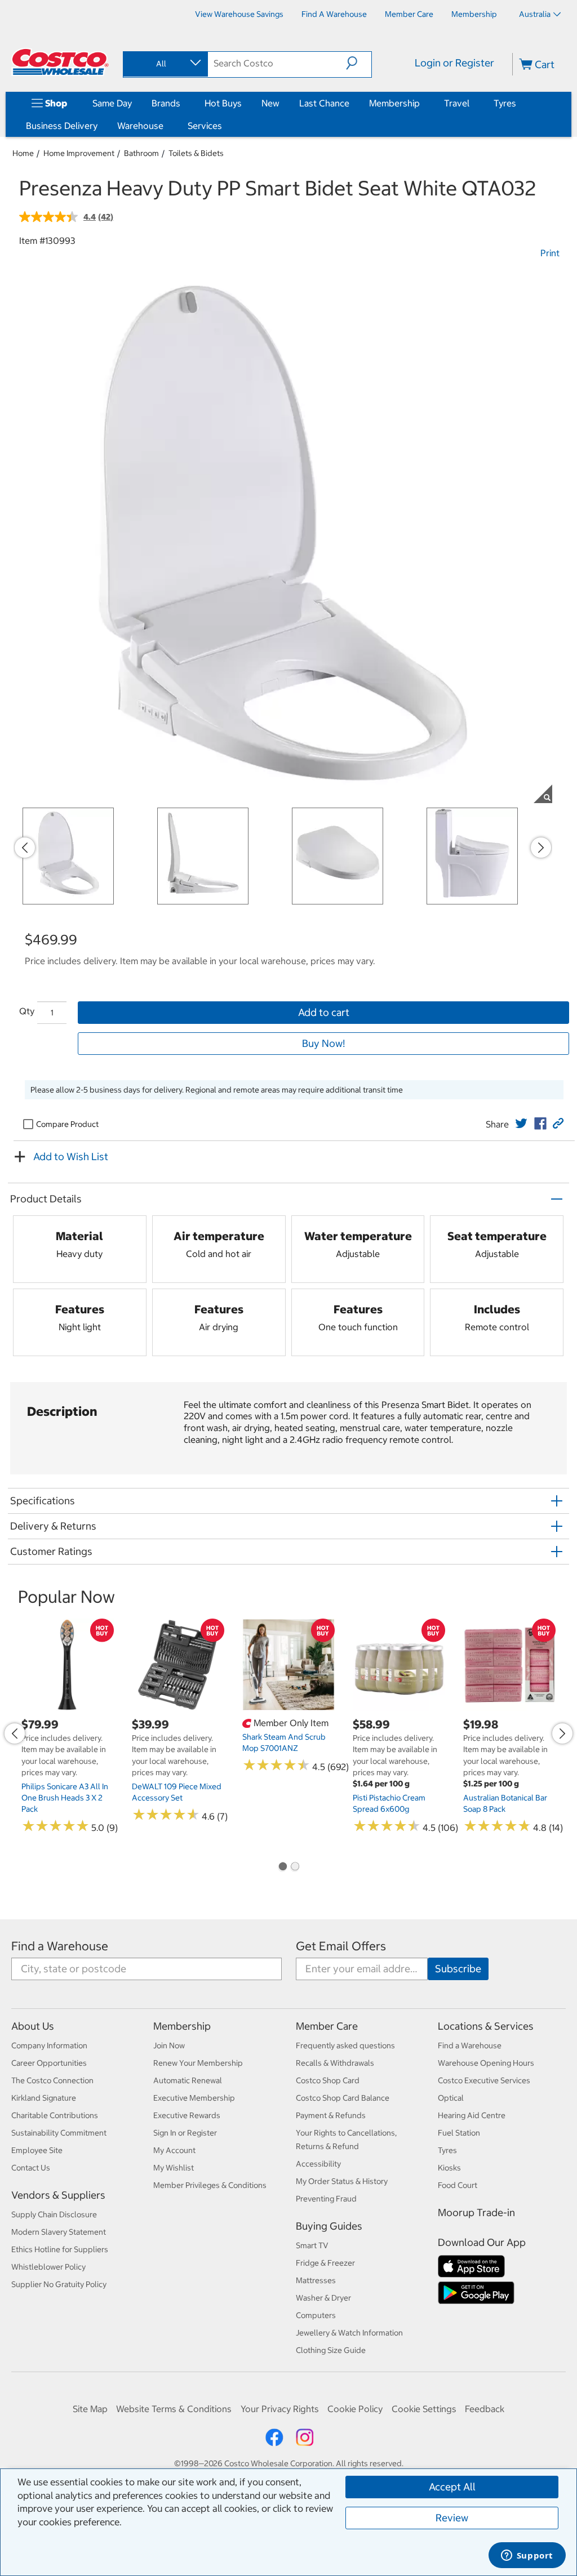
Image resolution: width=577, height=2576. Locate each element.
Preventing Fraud (326, 2199)
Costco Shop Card (328, 2080)
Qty (27, 1011)
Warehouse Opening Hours (486, 2063)
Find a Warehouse (60, 1946)
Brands (166, 103)
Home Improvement (79, 153)
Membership (394, 103)
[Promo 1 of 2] (282, 1868)
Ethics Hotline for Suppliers (60, 2249)
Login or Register (454, 63)
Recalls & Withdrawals (335, 2063)
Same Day (112, 103)
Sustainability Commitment (59, 2133)
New (270, 103)
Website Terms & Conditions (174, 2409)
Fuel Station (459, 2133)
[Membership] (422, 103)
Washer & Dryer (323, 2298)
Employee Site (37, 2150)
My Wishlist (174, 2168)
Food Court (458, 2185)
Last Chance (324, 103)
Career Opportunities (49, 2063)
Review (452, 2518)
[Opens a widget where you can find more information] (527, 2556)
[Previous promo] (25, 848)
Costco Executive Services (484, 2080)
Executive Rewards (187, 2115)
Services (205, 126)
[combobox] (165, 64)
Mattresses (316, 2280)
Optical (451, 2098)
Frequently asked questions (345, 2045)
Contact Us (31, 2168)
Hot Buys (223, 103)
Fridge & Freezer (325, 2263)
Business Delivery (62, 126)
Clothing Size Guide (331, 2350)
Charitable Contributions (55, 2115)
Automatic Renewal (188, 2080)
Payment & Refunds (331, 2115)
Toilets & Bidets (196, 153)
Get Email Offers (341, 1946)
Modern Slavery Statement (59, 2232)
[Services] (224, 126)
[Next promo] (541, 848)
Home (23, 153)
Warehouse (140, 126)
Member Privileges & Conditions (210, 2185)
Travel (457, 103)
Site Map (90, 2409)
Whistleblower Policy (48, 2267)
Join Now (169, 2045)
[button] (359, 63)
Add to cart (324, 1012)
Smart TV (312, 2245)
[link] (521, 1124)
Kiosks (449, 2168)
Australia (535, 14)
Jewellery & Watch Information (349, 2333)
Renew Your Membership (198, 2063)
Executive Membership (194, 2098)
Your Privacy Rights (280, 2409)
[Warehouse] (166, 126)
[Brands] (183, 103)
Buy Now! (323, 1043)
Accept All (452, 2487)
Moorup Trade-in (476, 2212)
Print (550, 253)
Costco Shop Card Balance (343, 2098)
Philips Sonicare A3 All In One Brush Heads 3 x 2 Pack (65, 1798)
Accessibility (318, 2164)
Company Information (49, 2045)
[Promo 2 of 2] (295, 1868)
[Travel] (472, 103)
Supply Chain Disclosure (54, 2214)
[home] (60, 62)
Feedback (485, 2409)
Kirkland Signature (44, 2098)
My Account (174, 2150)
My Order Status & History (342, 2181)
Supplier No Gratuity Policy (59, 2284)
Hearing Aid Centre (472, 2115)
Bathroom (141, 153)
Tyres (505, 103)
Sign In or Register (185, 2133)
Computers (316, 2315)
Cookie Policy (355, 2409)
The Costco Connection (52, 2080)
